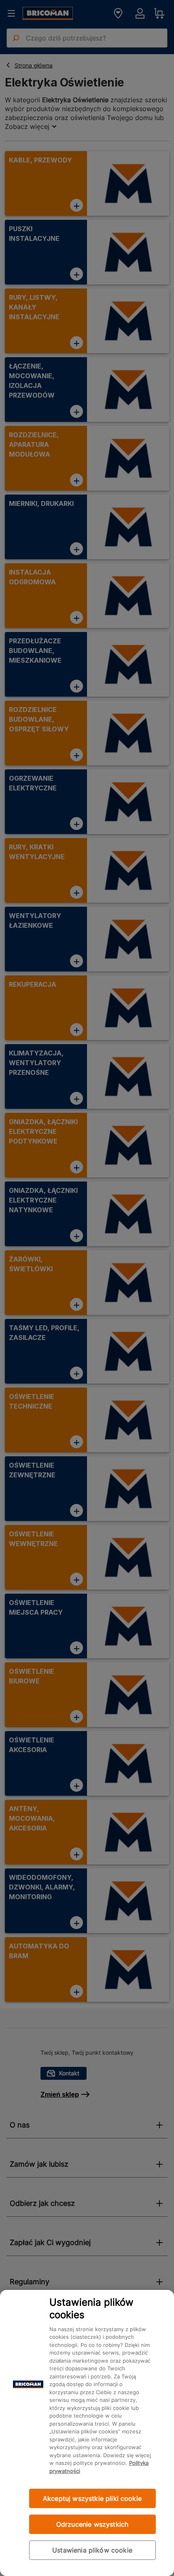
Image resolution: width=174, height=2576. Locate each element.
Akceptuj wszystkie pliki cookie (92, 2498)
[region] (87, 2433)
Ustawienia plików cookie (92, 2550)
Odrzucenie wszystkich (92, 2524)
